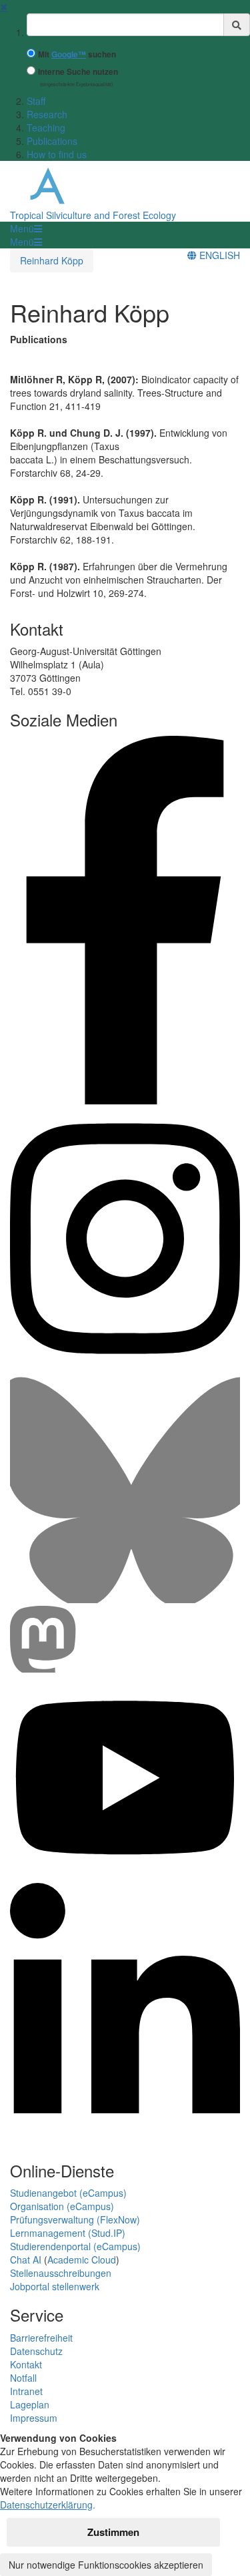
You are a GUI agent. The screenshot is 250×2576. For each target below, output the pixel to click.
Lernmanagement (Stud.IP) (68, 2233)
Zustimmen (113, 2532)
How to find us (57, 154)
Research (47, 114)
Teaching (46, 128)
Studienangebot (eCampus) (68, 2193)
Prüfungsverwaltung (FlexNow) (75, 2219)
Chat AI (26, 2260)
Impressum (34, 2418)
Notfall (23, 2378)
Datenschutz (36, 2351)
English (218, 255)
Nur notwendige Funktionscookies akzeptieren (106, 2565)
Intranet (26, 2391)
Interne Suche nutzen (78, 72)
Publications (52, 141)
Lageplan (30, 2404)
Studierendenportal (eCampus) (75, 2246)
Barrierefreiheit (41, 2338)
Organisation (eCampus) (62, 2206)
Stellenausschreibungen (61, 2273)
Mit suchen (77, 54)
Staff (36, 101)
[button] (26, 228)
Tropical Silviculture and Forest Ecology (93, 215)
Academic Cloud (82, 2260)
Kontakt (26, 2364)
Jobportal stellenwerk (55, 2286)
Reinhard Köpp (52, 260)
